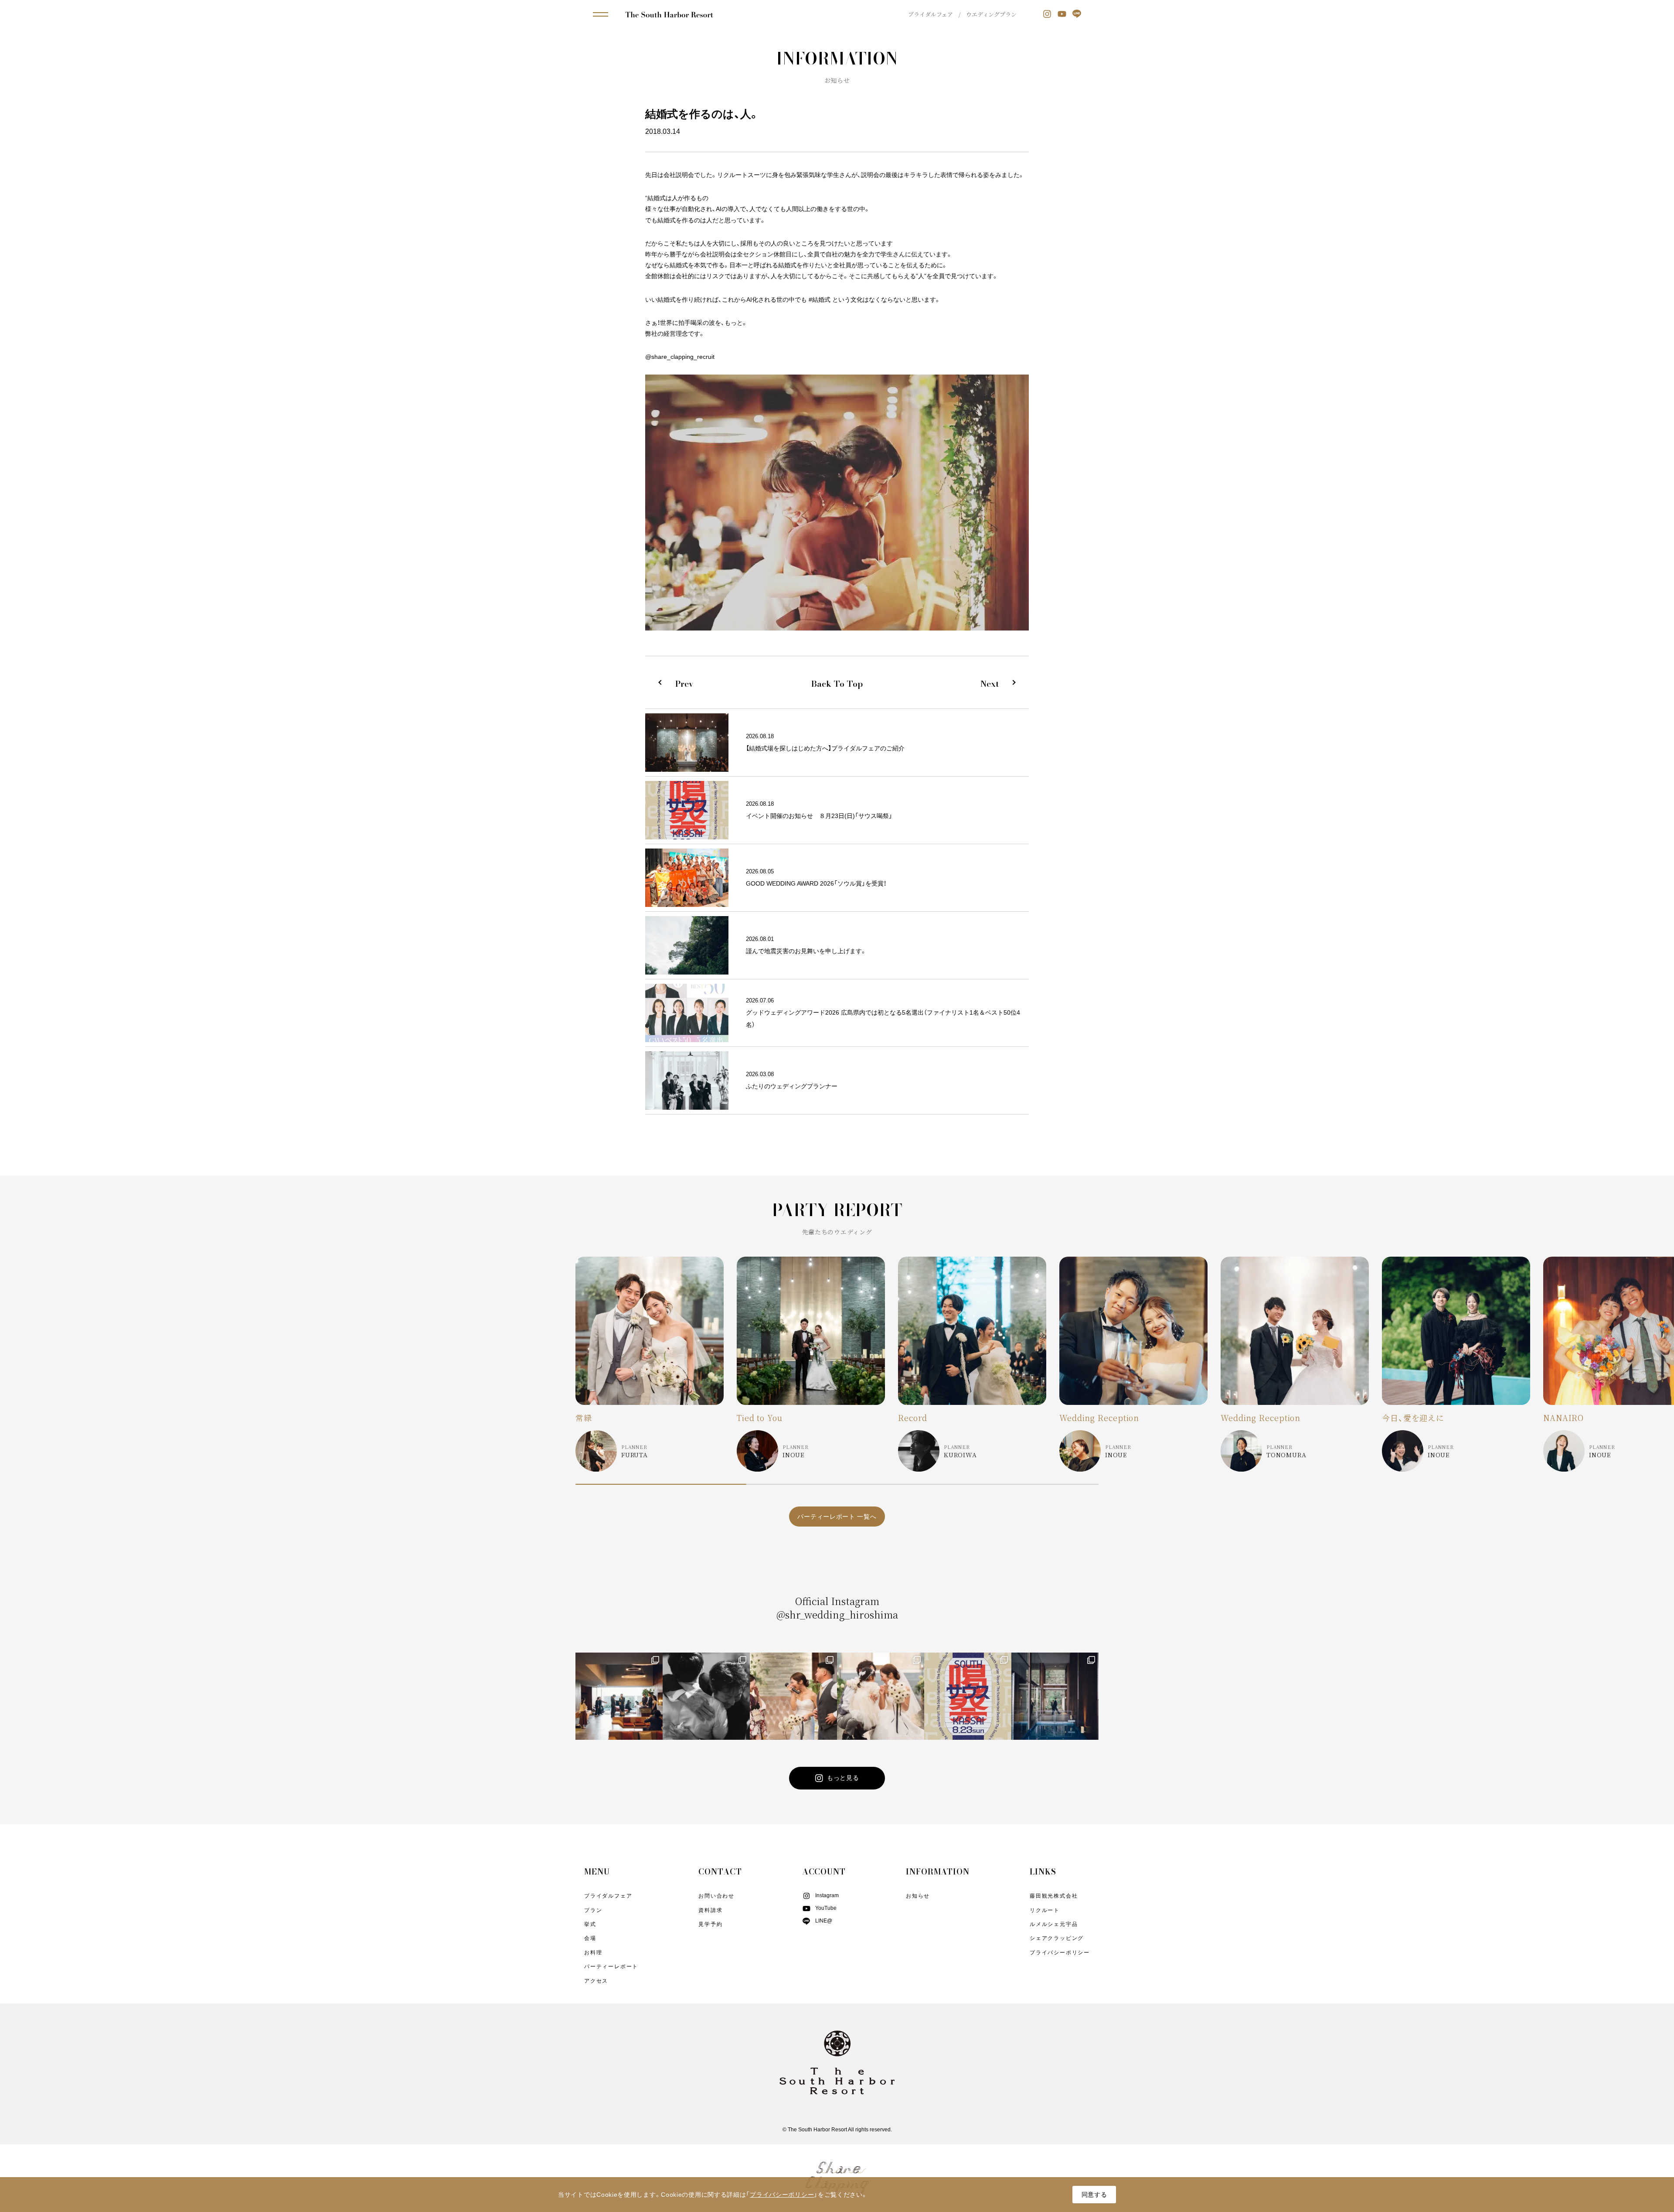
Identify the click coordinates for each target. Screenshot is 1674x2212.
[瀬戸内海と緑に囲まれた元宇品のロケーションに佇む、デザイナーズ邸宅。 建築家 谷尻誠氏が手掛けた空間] (619, 1696)
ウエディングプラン (991, 14)
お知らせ (918, 1896)
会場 (590, 1938)
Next (990, 684)
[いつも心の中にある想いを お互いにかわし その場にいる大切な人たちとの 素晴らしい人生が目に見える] (881, 1696)
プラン (593, 1910)
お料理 (593, 1953)
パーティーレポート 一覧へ (837, 1517)
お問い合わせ (716, 1896)
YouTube (826, 1908)
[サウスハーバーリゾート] (669, 14)
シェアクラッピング (1057, 1938)
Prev (684, 684)
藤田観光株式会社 (1054, 1896)
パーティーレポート (611, 1967)
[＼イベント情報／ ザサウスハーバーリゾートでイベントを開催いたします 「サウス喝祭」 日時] (968, 1696)
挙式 (590, 1924)
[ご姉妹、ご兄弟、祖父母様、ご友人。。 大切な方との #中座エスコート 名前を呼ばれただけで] (793, 1696)
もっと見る (843, 1778)
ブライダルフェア (931, 14)
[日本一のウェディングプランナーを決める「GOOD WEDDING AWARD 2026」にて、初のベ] (706, 1696)
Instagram (827, 1895)
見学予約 (710, 1924)
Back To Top (837, 684)
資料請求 (710, 1910)
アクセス (596, 1981)
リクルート (1045, 1910)
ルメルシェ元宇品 (1054, 1924)
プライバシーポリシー (1060, 1953)
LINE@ (824, 1921)
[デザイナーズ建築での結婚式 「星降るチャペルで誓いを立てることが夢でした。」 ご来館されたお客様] (1055, 1696)
